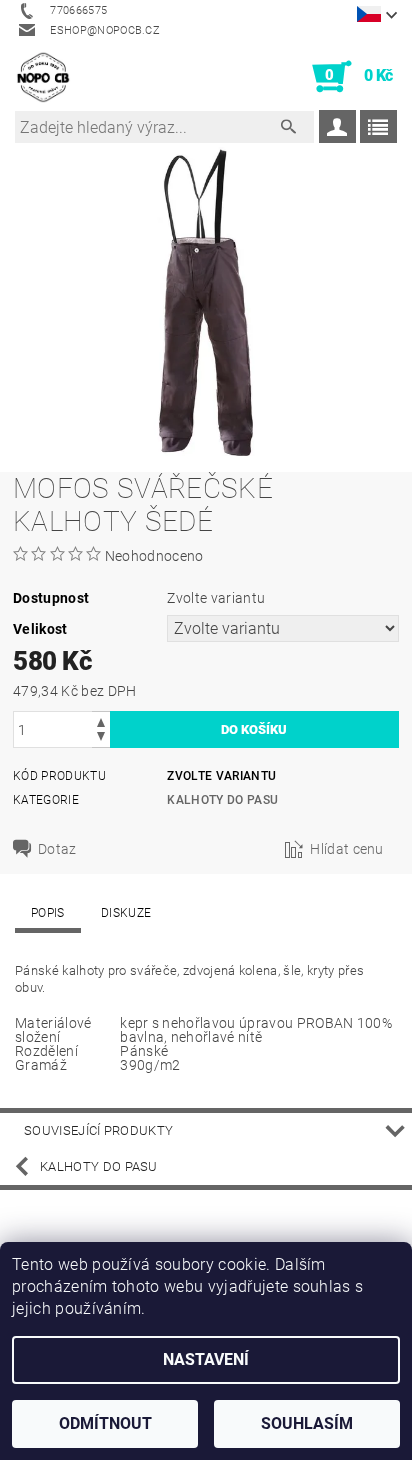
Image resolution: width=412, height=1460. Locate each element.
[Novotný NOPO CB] (43, 77)
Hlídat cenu (347, 849)
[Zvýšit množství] (101, 720)
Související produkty (98, 1130)
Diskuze (126, 913)
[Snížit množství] (101, 738)
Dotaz (57, 849)
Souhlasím (307, 1423)
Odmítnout (105, 1423)
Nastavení (206, 1359)
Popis (48, 913)
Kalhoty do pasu (222, 800)
